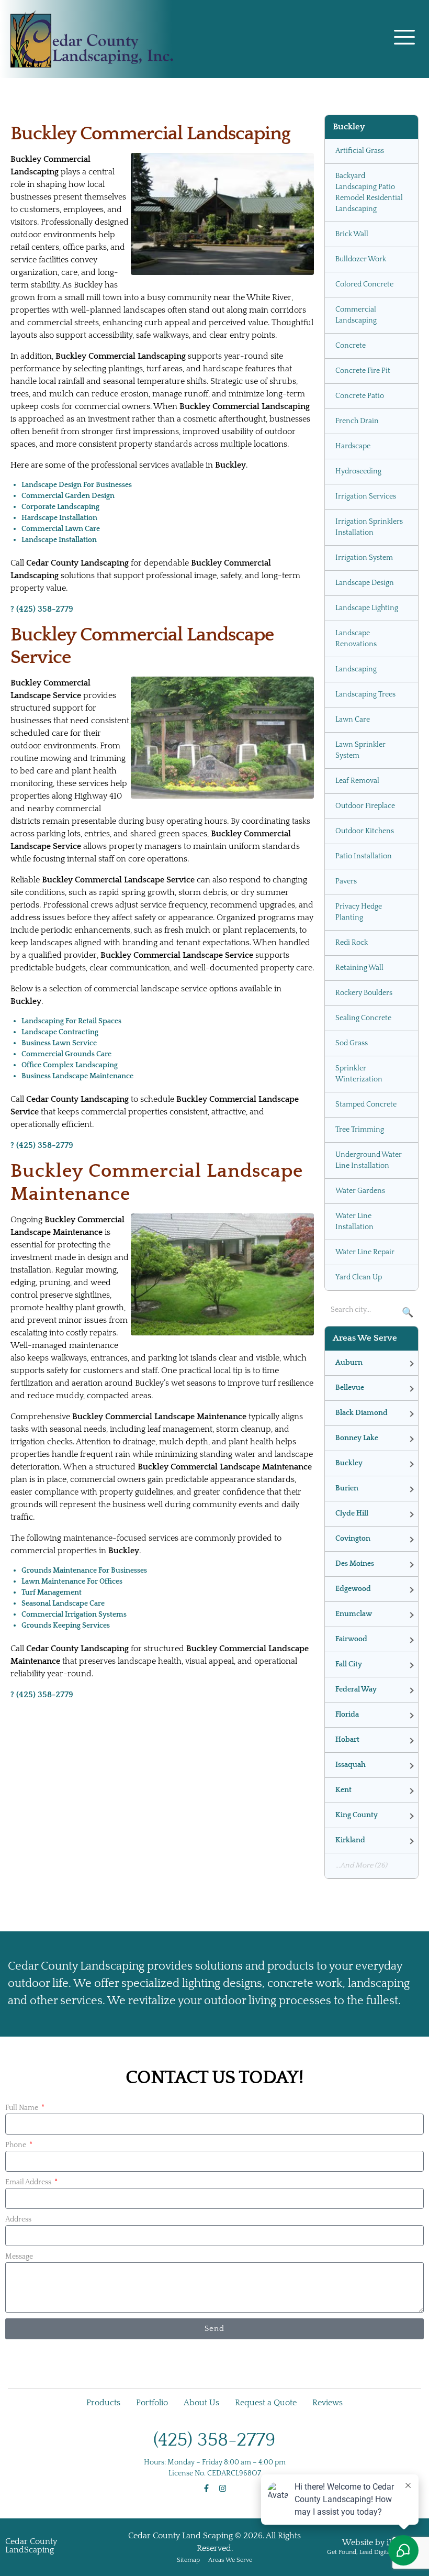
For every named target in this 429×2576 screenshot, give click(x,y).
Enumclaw (354, 1614)
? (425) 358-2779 (42, 609)
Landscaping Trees (365, 694)
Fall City (349, 1664)
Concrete (351, 346)
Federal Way (356, 1689)
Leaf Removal (357, 781)
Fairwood (351, 1639)
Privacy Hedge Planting (359, 912)
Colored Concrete (364, 284)
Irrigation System (364, 558)
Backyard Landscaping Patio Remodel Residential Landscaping (369, 192)
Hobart (347, 1740)
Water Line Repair (365, 1252)
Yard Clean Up (359, 1277)
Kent (343, 1790)
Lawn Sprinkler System (360, 750)
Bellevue (350, 1388)
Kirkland (350, 1840)
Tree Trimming (360, 1130)
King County (357, 1815)
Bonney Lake (357, 1438)
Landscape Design (365, 583)
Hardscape (353, 446)
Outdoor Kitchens (365, 831)
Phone (16, 2145)
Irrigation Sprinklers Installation (369, 527)
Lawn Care (353, 720)
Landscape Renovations (356, 639)
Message (19, 2257)
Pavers (346, 881)
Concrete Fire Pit (363, 371)
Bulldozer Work (361, 259)
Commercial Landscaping (356, 315)
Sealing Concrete (363, 1018)
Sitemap (188, 2560)
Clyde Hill (352, 1513)
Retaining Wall (359, 968)
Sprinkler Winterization (359, 1074)
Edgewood (353, 1589)
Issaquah (351, 1765)
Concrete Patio (360, 396)
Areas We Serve (230, 2560)
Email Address (29, 2182)
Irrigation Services (366, 496)
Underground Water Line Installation (369, 1160)
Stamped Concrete (366, 1104)
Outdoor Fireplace (365, 806)
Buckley (349, 1463)
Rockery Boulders (364, 993)
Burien (347, 1488)
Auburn (349, 1363)
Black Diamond (362, 1413)
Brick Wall (352, 234)
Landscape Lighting (367, 608)
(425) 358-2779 (214, 2440)
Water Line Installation (354, 1221)
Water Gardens (360, 1191)
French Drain (357, 421)
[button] (404, 39)
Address (18, 2219)
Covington (353, 1539)
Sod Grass (352, 1043)
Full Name (22, 2108)
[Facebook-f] (206, 2488)
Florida (347, 1715)
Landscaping (356, 669)
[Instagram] (223, 2488)
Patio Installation (364, 856)
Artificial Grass (360, 151)
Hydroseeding (358, 471)
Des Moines (355, 1564)
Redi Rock (352, 943)
